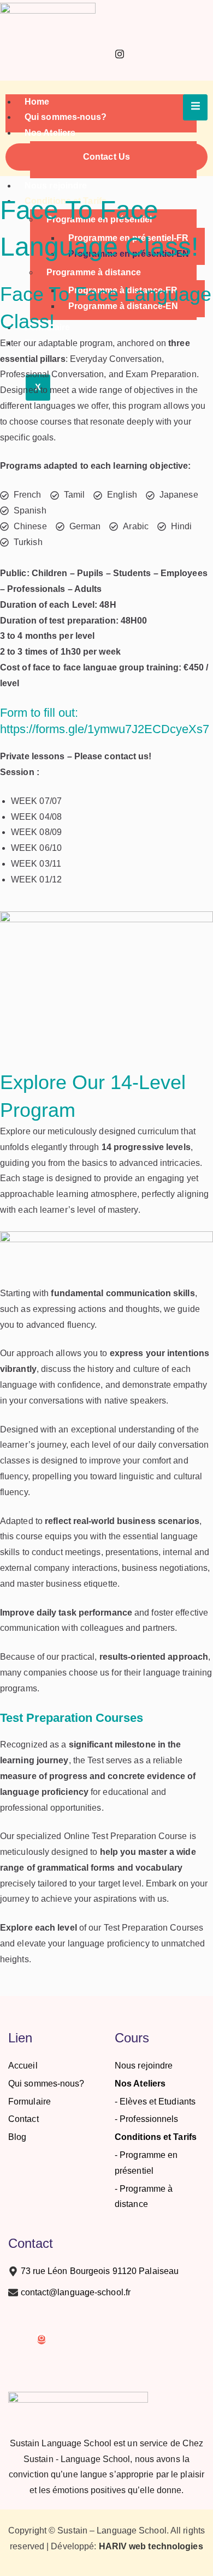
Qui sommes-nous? (66, 117)
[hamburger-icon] (195, 108)
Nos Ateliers (50, 133)
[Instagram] (120, 56)
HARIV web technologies (151, 2546)
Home (37, 102)
